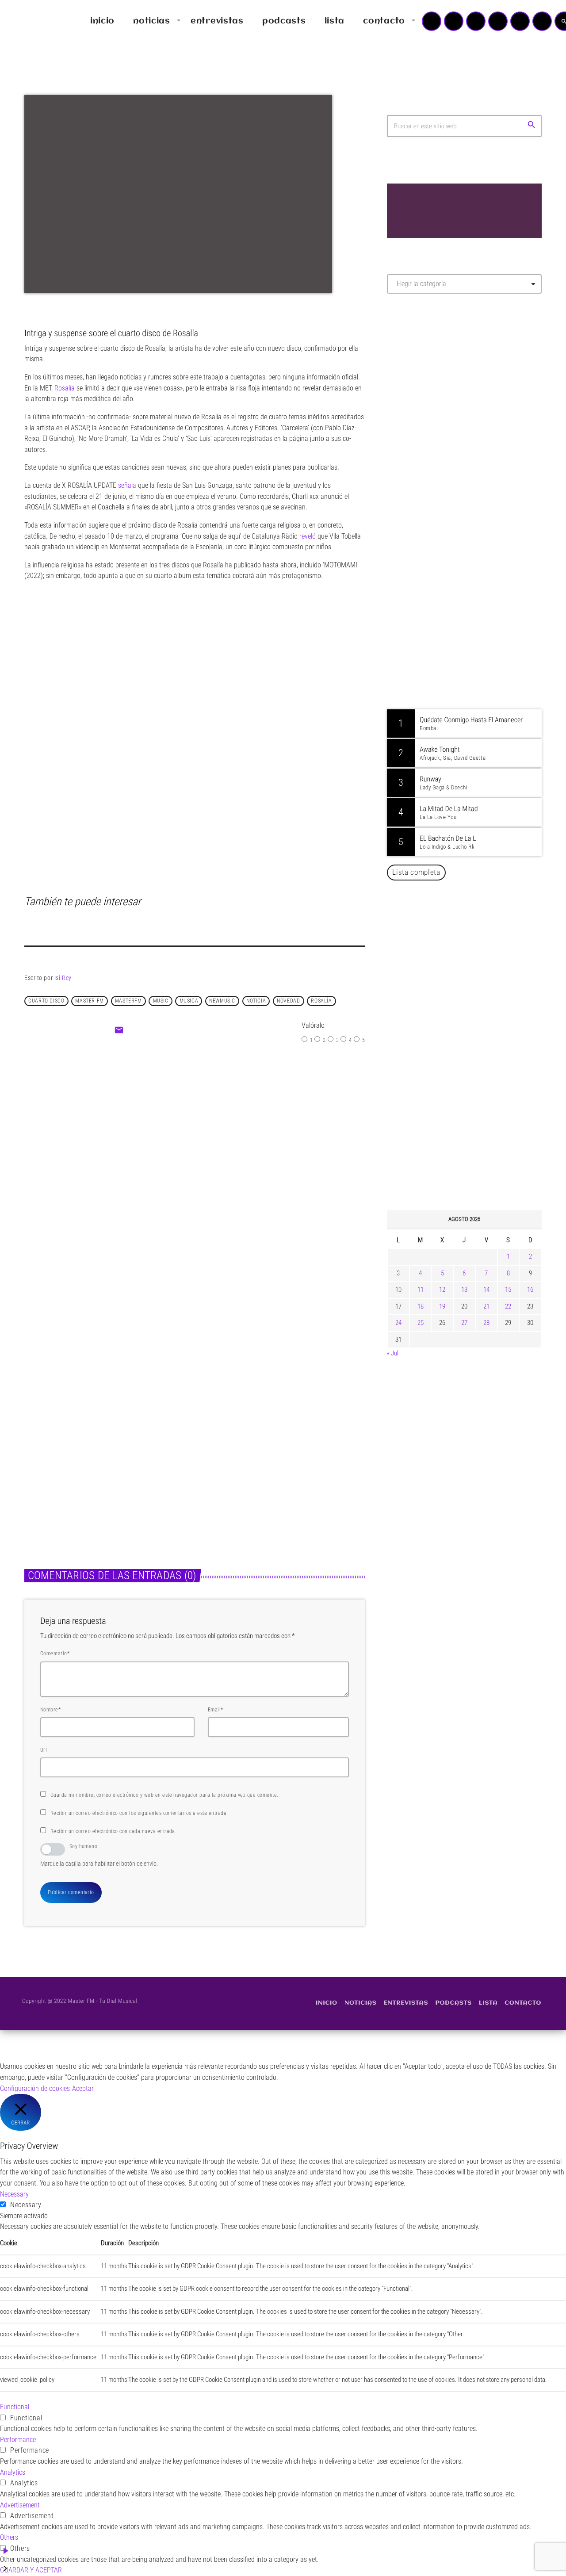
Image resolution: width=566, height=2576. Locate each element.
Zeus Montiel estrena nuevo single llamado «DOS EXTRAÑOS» (234, 1161)
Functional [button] (15, 2407)
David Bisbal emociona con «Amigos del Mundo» (477, 979)
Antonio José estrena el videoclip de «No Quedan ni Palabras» (477, 934)
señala (127, 485)
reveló (308, 536)
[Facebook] (542, 21)
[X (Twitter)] (454, 21)
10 (398, 1290)
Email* (216, 1710)
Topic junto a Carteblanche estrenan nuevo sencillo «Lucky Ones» (477, 1024)
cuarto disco (46, 1001)
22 (508, 1306)
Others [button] (9, 2537)
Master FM (414, 379)
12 (442, 1290)
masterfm (128, 1001)
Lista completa (416, 872)
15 (508, 1290)
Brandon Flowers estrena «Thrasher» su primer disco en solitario (482, 1069)
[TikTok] (498, 21)
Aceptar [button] (83, 2088)
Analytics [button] (13, 2472)
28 (486, 1323)
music (161, 1001)
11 (421, 1290)
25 (421, 1323)
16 (530, 1290)
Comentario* (55, 1654)
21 (486, 1306)
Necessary (26, 2205)
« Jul (393, 1353)
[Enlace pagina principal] (33, 21)
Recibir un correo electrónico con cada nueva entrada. (113, 1831)
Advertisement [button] (20, 2505)
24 (398, 1323)
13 (464, 1290)
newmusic (222, 1001)
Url (44, 1750)
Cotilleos (45, 1434)
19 (442, 1306)
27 (464, 1323)
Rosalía (65, 388)
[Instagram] (520, 21)
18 (421, 1306)
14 (486, 1290)
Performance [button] (18, 2440)
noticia (256, 1001)
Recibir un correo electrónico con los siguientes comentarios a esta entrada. (139, 1813)
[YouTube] (432, 21)
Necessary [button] (14, 2194)
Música (172, 1135)
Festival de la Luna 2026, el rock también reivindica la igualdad (471, 1114)
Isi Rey (63, 978)
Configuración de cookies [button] (35, 2088)
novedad (288, 1001)
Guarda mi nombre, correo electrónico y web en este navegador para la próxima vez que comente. (164, 1795)
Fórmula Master (426, 396)
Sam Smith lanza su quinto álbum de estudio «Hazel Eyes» (478, 1160)
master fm (89, 1001)
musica (189, 1001)
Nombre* (50, 1710)
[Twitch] (476, 21)
